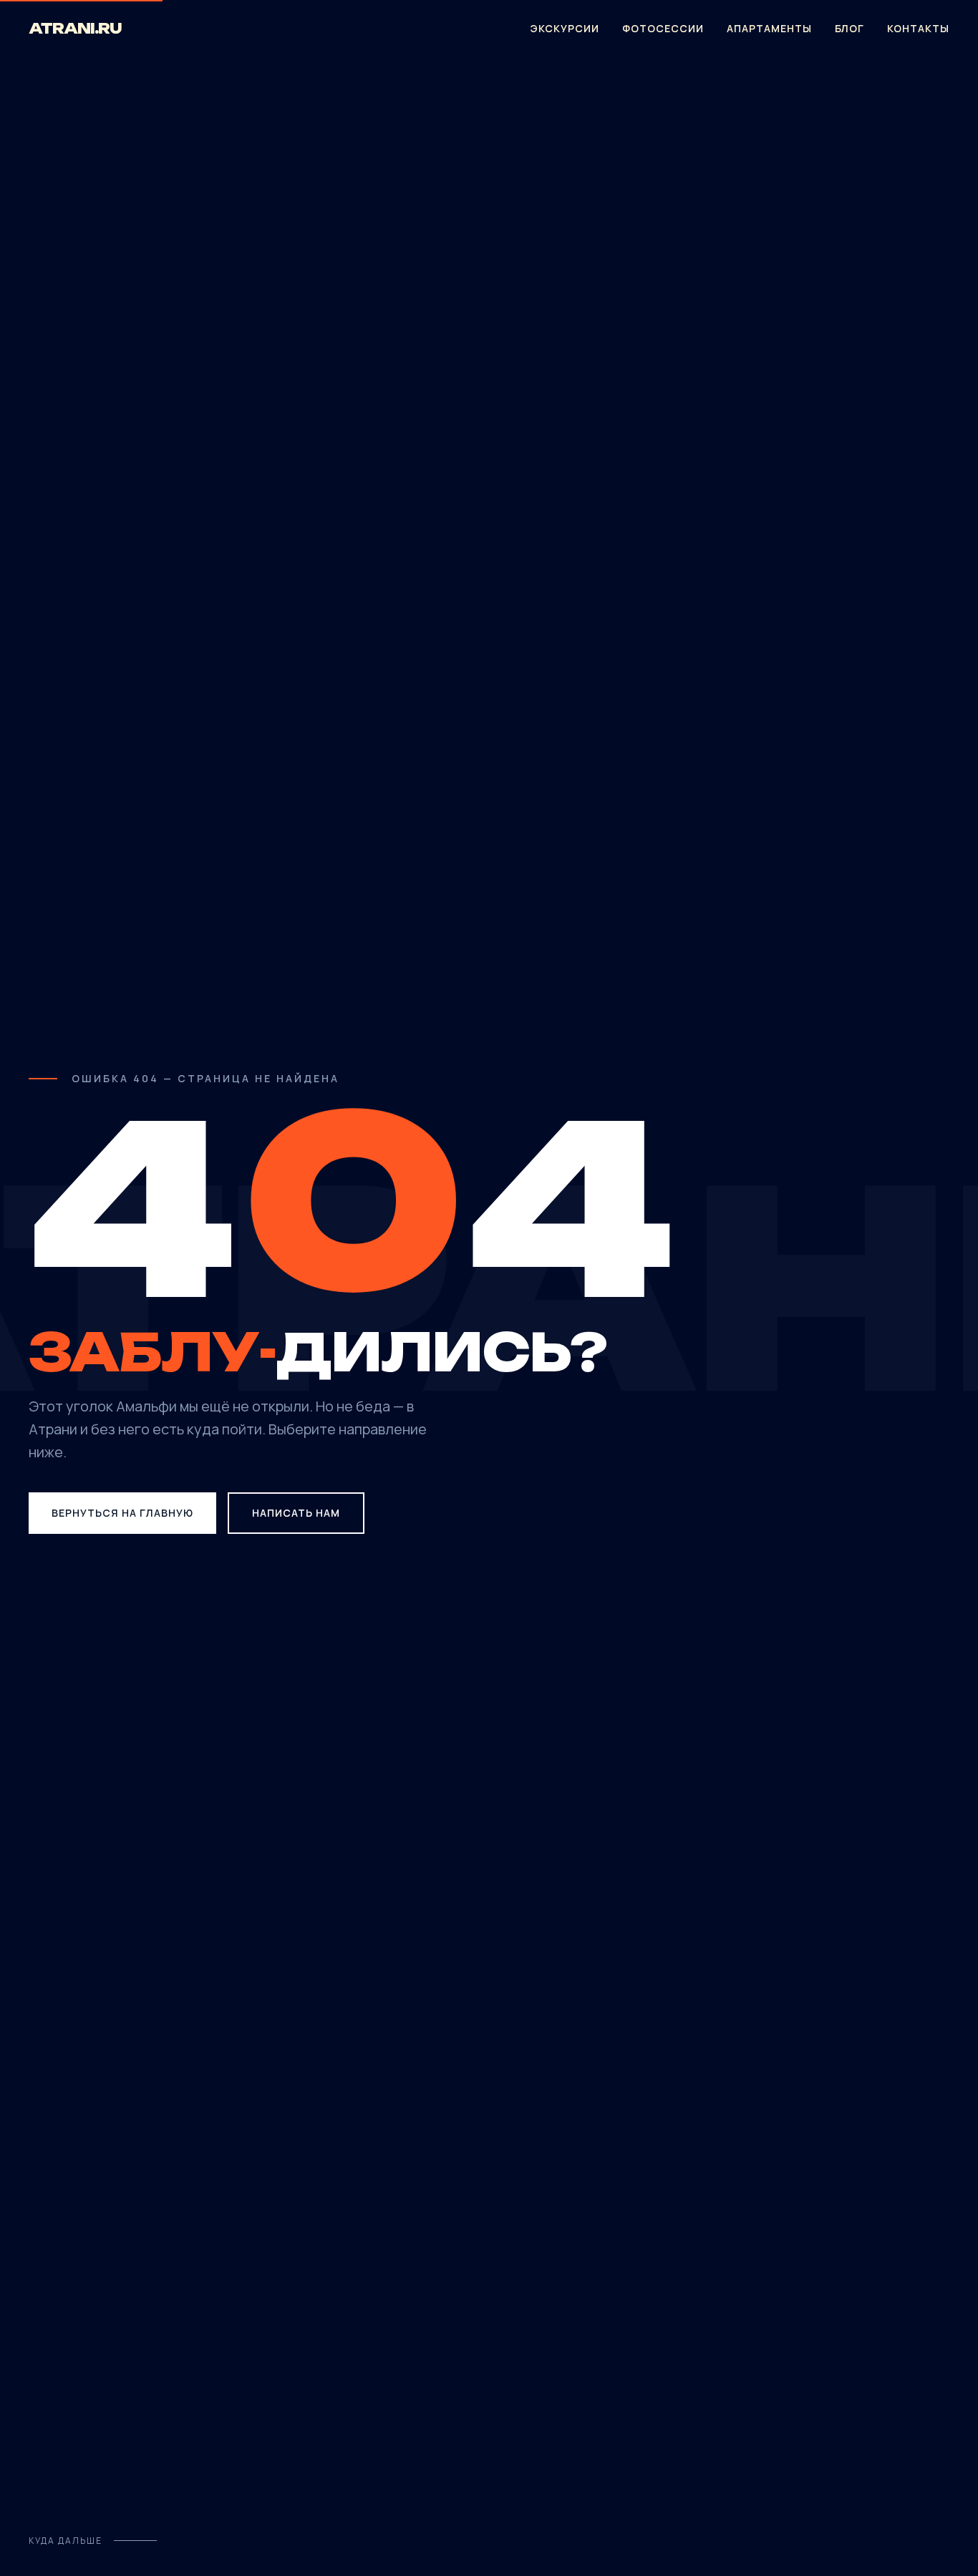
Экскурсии (565, 28)
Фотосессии (663, 28)
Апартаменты (769, 28)
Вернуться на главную (122, 1513)
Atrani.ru (75, 28)
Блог (849, 28)
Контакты (918, 28)
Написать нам (296, 1513)
